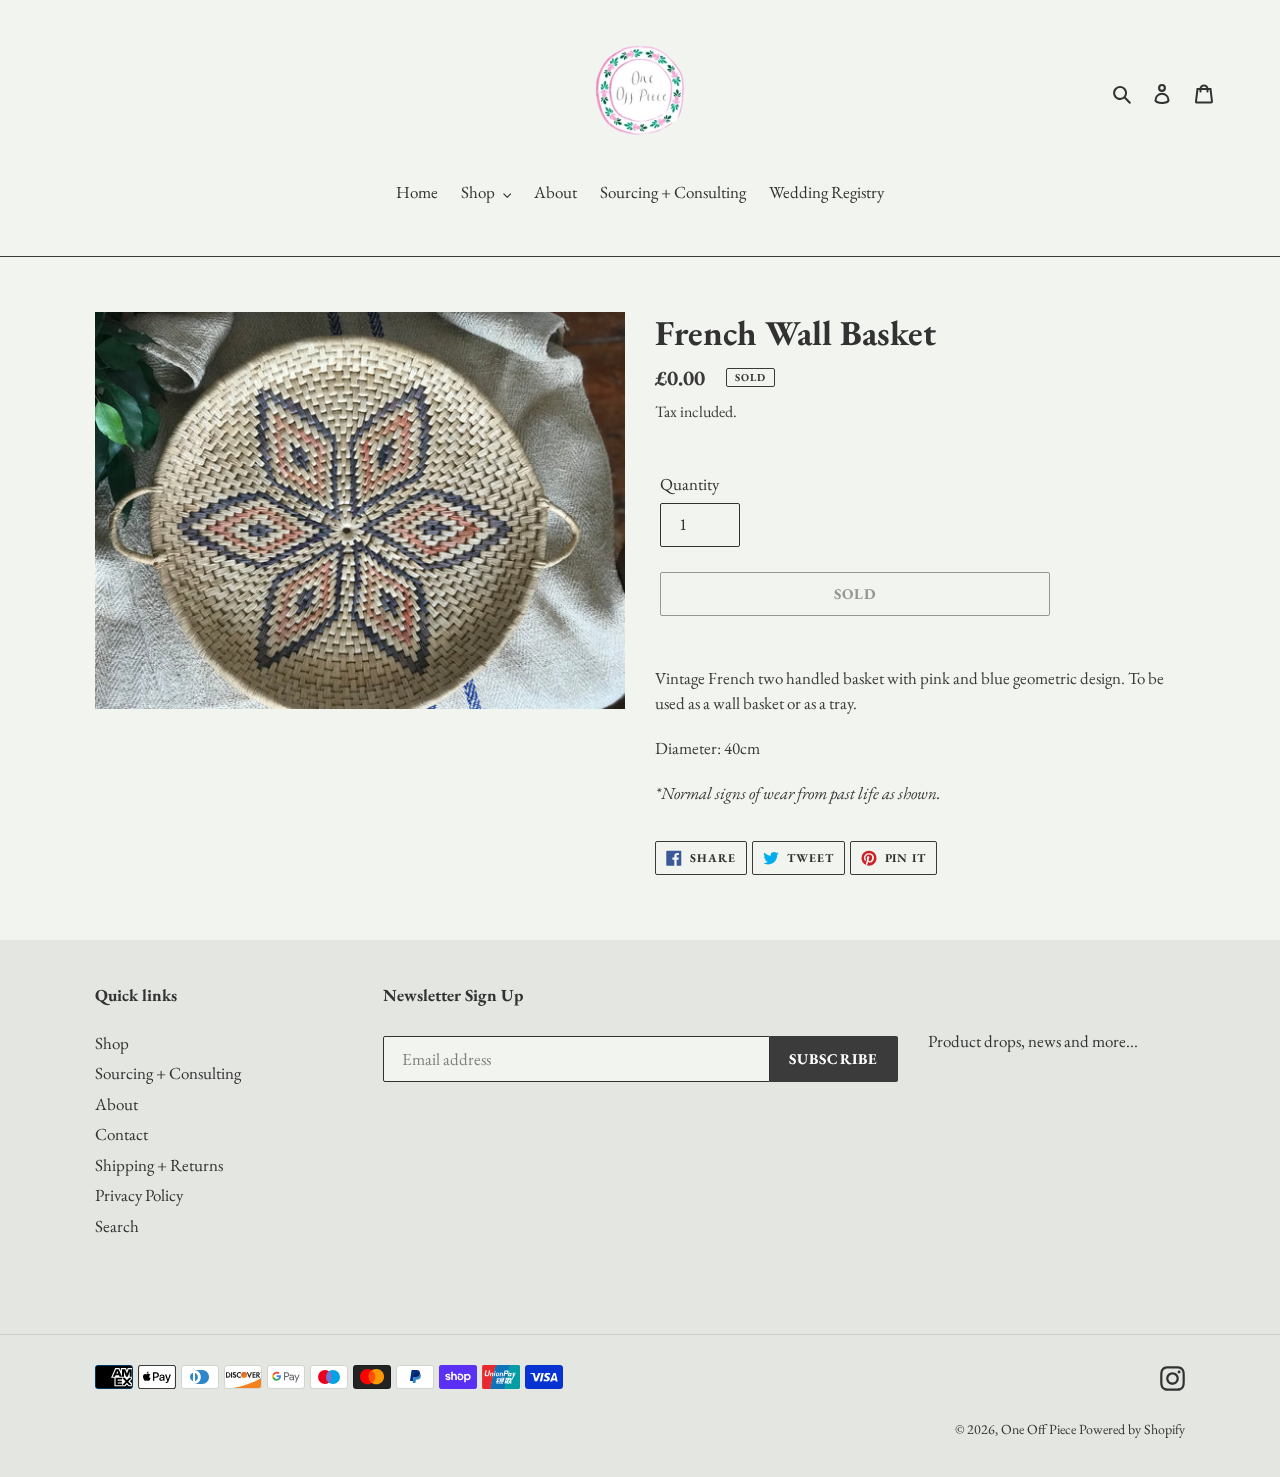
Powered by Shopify (1132, 1429)
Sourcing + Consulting (168, 1073)
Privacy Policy (139, 1195)
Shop (112, 1043)
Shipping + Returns (159, 1165)
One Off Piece (1038, 1429)
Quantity (689, 484)
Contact (121, 1134)
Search (117, 1226)
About (116, 1104)
